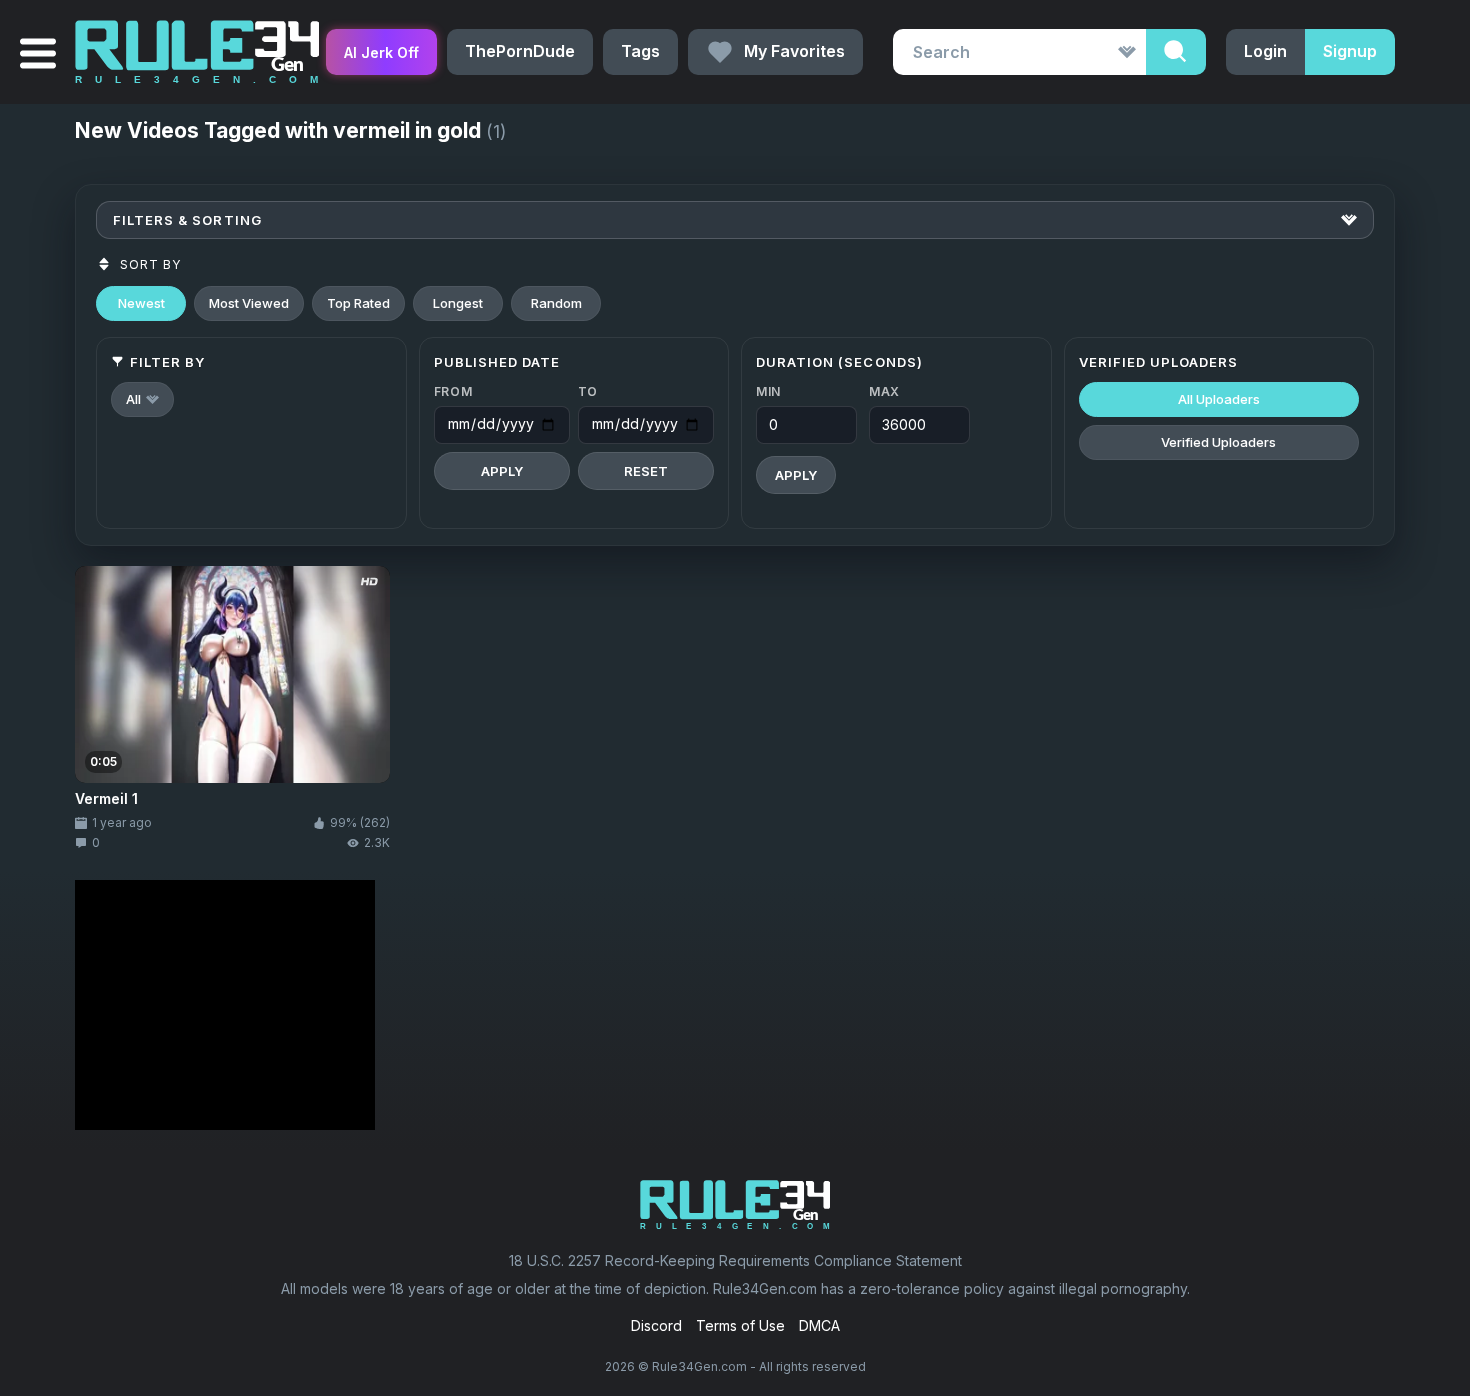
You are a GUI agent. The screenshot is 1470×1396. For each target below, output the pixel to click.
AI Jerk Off (381, 52)
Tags (640, 51)
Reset (646, 471)
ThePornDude (520, 51)
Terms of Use (740, 1325)
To (588, 391)
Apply (502, 471)
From (453, 391)
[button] (142, 399)
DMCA (819, 1325)
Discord (656, 1325)
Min (768, 391)
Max (884, 391)
